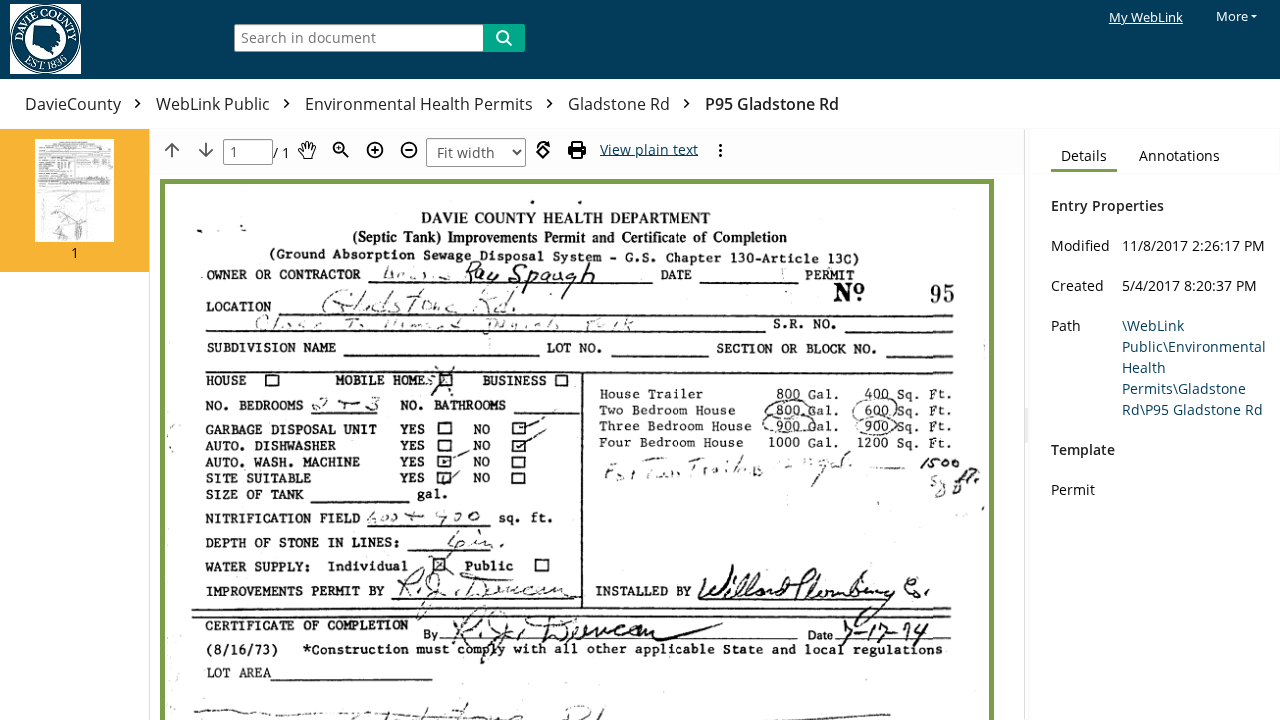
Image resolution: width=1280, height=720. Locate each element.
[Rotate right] (543, 150)
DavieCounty (75, 104)
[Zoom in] (375, 150)
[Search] (504, 38)
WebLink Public (215, 104)
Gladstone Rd (621, 104)
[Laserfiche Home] (105, 39)
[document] (1155, 424)
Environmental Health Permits (421, 104)
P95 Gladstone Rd (772, 104)
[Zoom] (341, 150)
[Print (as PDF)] (577, 150)
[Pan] (307, 150)
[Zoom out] (409, 150)
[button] (74, 200)
